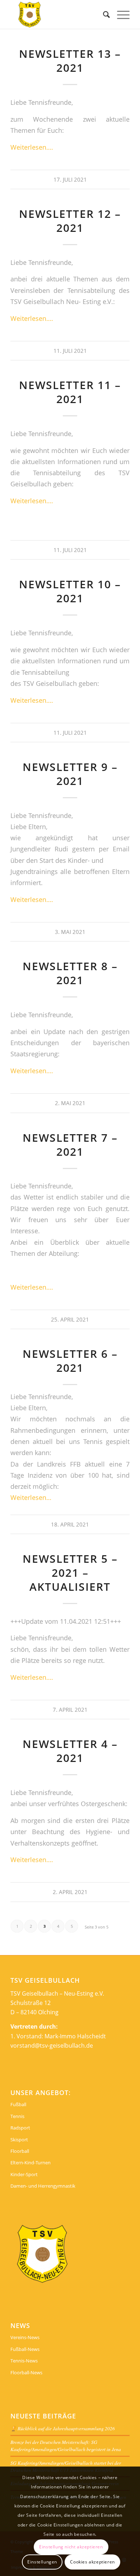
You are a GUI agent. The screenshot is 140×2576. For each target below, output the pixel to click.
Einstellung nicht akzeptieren (71, 2547)
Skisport (19, 2140)
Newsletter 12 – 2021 (70, 221)
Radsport (20, 2128)
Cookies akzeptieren (92, 2562)
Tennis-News (24, 2361)
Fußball (18, 2104)
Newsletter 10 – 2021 (70, 591)
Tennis (17, 2116)
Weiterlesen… (31, 1497)
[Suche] (103, 14)
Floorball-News (26, 2372)
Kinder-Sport (24, 2174)
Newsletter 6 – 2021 (70, 1361)
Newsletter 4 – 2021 (70, 1751)
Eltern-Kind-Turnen (31, 2163)
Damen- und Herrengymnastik (43, 2186)
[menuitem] (103, 14)
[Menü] (120, 14)
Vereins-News (25, 2337)
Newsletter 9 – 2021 (70, 774)
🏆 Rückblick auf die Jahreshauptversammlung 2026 (63, 2428)
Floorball (20, 2151)
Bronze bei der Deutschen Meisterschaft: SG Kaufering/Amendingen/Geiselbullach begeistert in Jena (66, 2446)
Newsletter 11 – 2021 (70, 392)
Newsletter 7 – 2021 (70, 1145)
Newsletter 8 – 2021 (70, 973)
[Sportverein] (58, 14)
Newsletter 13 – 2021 (70, 61)
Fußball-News (25, 2349)
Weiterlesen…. (32, 147)
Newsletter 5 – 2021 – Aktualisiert (70, 1573)
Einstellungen (42, 2562)
